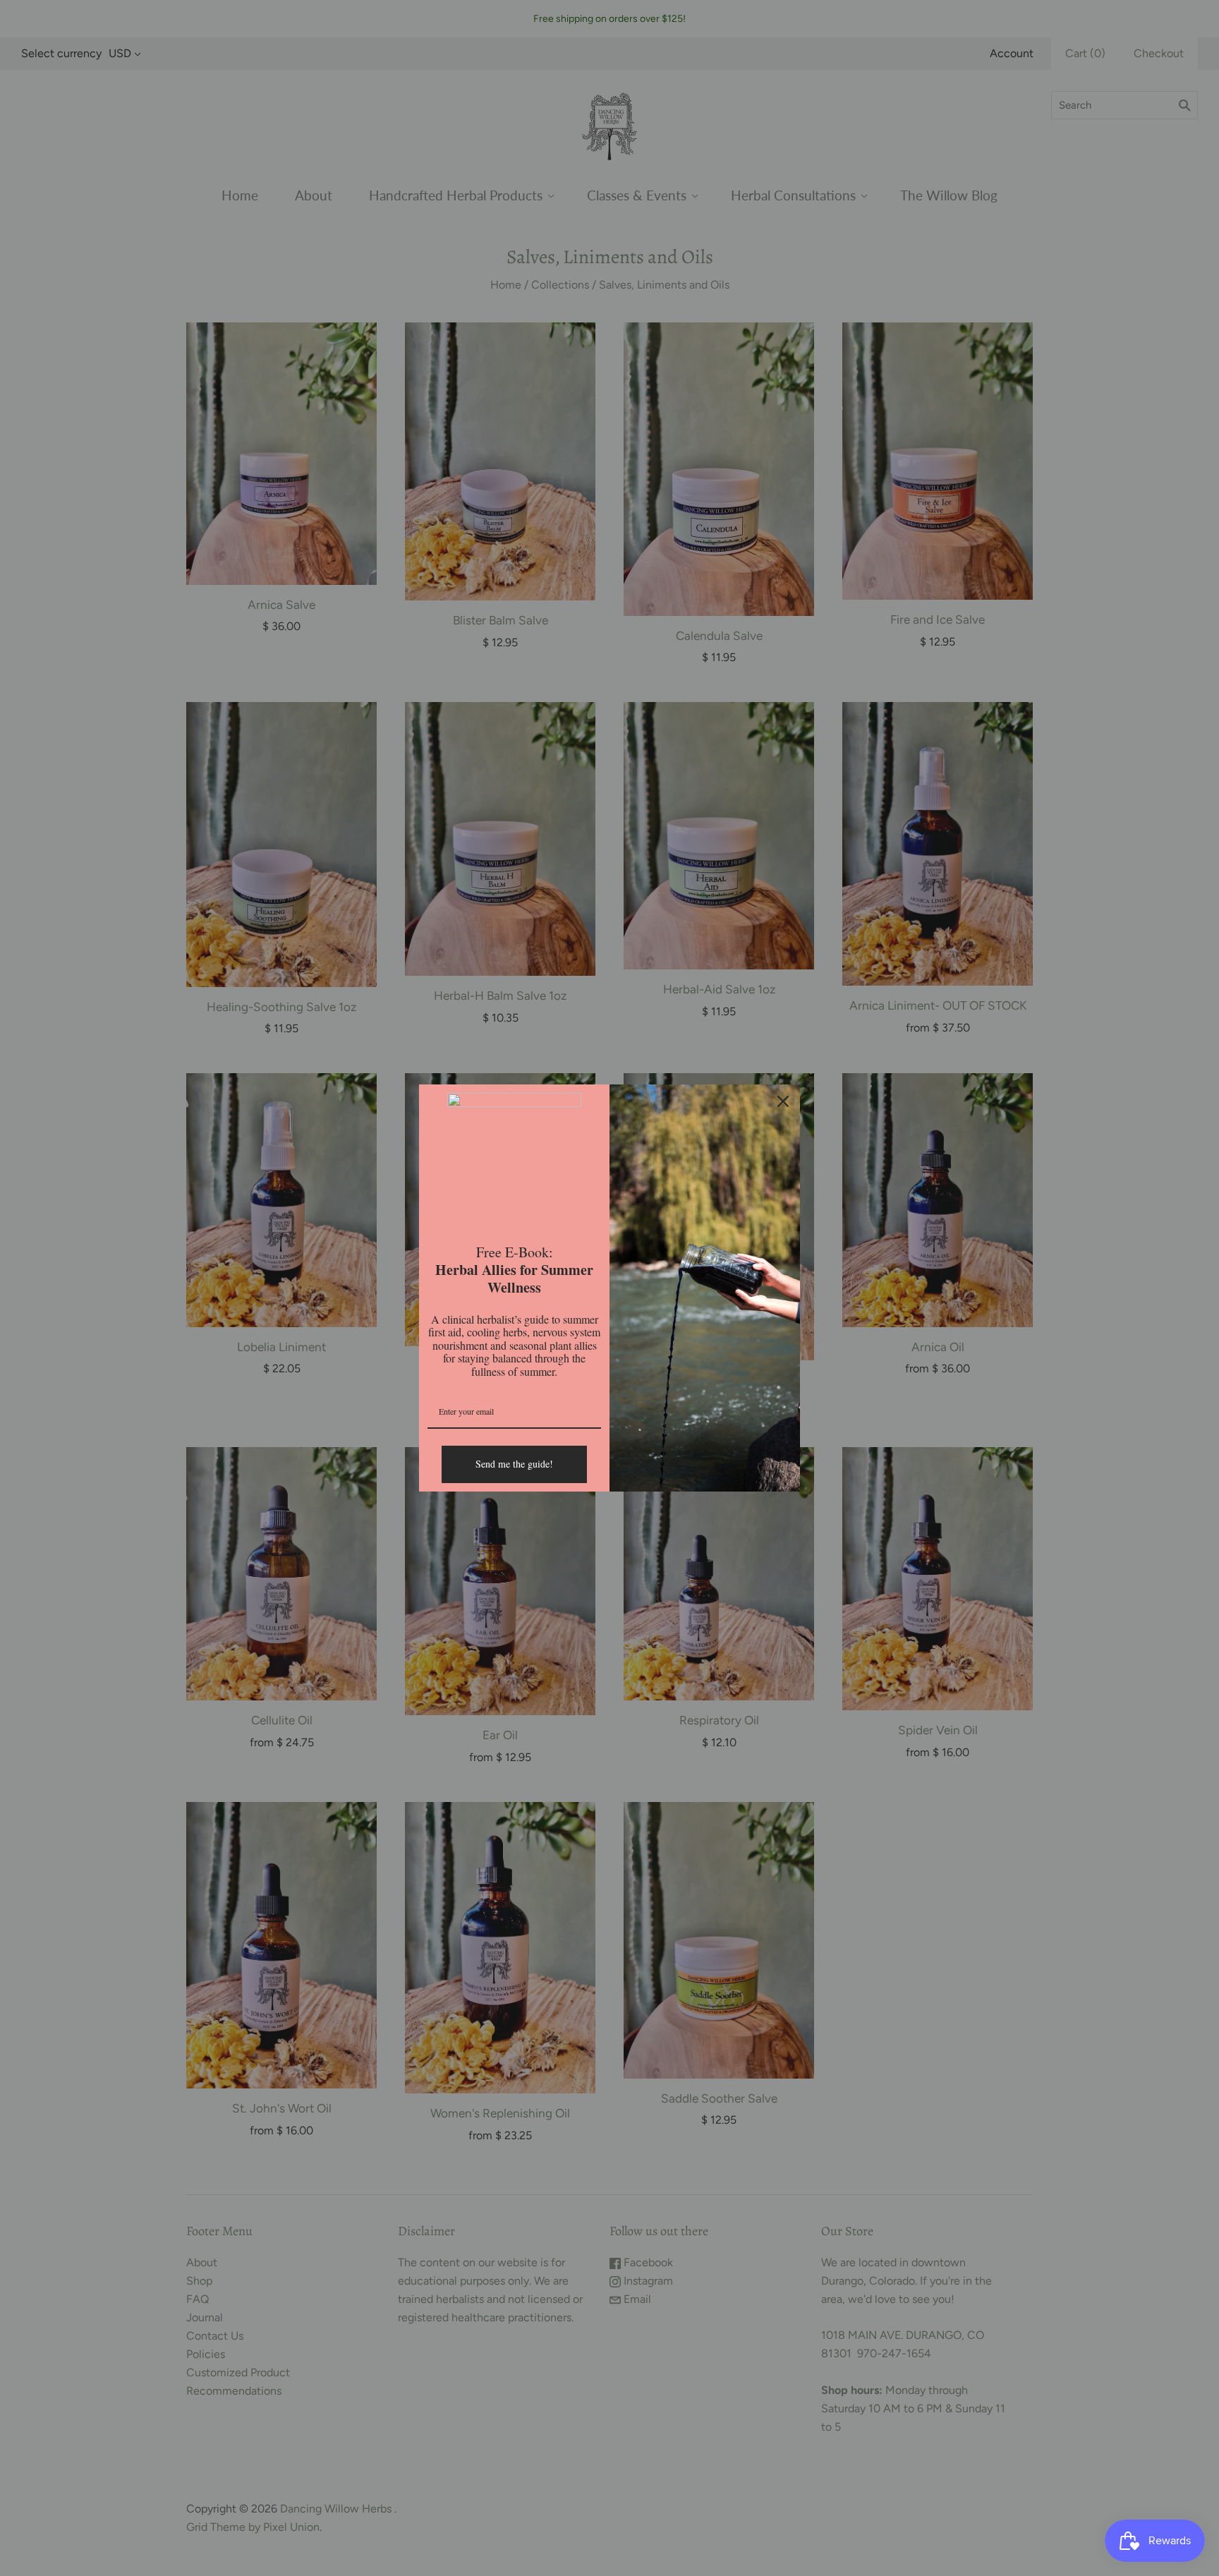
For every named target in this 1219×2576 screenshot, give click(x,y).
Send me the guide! (514, 1464)
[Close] (783, 1101)
